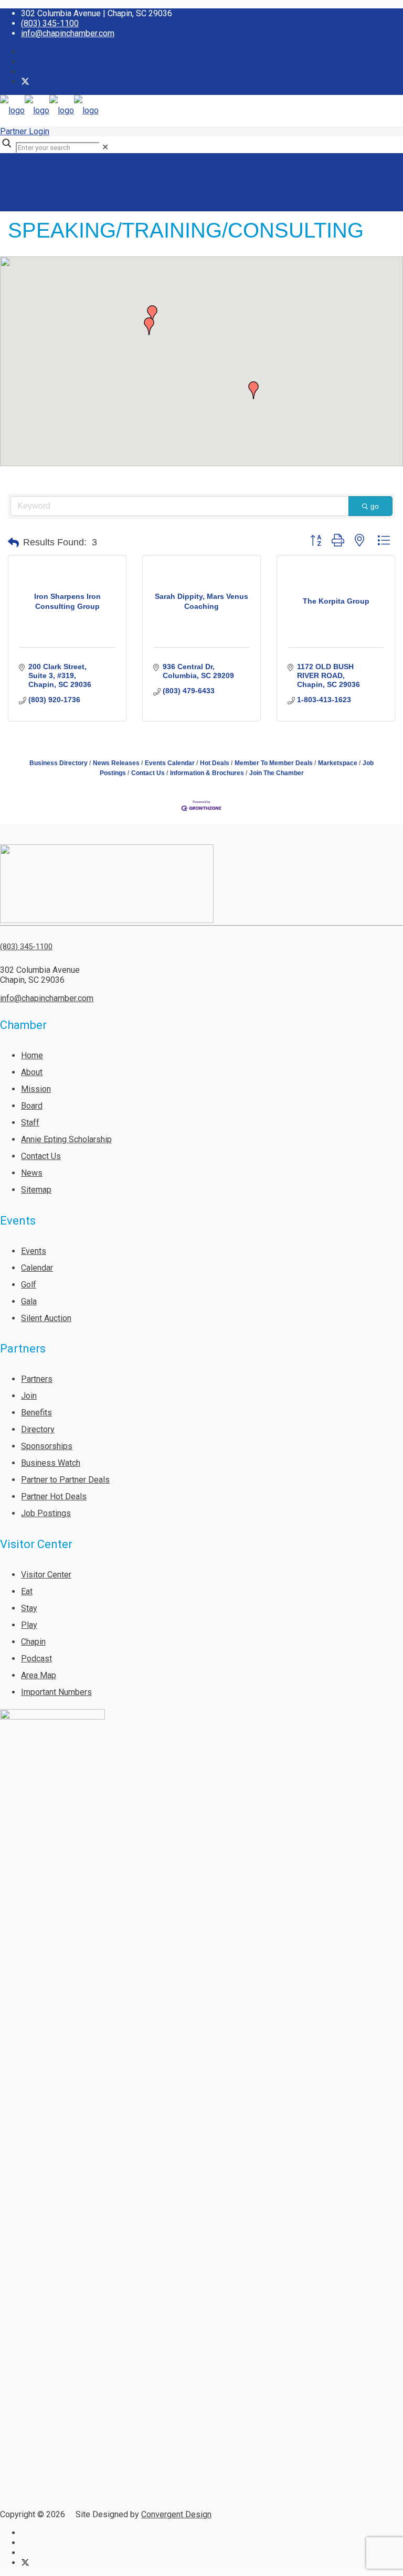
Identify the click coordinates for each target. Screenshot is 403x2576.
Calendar (37, 1268)
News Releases (116, 763)
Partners (37, 1379)
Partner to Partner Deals (65, 1480)
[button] (149, 326)
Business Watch (51, 1463)
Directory (38, 1429)
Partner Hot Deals (54, 1496)
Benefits (36, 1413)
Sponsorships (47, 1446)
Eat (27, 1591)
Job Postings (46, 1513)
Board (32, 1106)
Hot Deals (215, 763)
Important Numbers (56, 1692)
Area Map (39, 1675)
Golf (29, 1285)
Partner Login (25, 131)
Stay (29, 1608)
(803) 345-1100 (50, 23)
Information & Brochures (207, 773)
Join (29, 1396)
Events (34, 1251)
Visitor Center (46, 1575)
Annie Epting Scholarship (66, 1139)
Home (32, 1055)
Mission (36, 1089)
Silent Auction (46, 1318)
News (32, 1173)
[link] (105, 147)
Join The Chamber (277, 773)
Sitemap (36, 1190)
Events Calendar (170, 763)
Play (29, 1625)
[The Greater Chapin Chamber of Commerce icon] (25, 82)
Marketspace (338, 763)
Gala (29, 1301)
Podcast (36, 1659)
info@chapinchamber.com (68, 33)
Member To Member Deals (274, 763)
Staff (30, 1123)
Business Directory (59, 763)
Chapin (33, 1642)
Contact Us (148, 773)
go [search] (375, 506)
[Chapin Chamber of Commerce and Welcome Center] (49, 110)
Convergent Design (176, 2514)
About (32, 1072)
